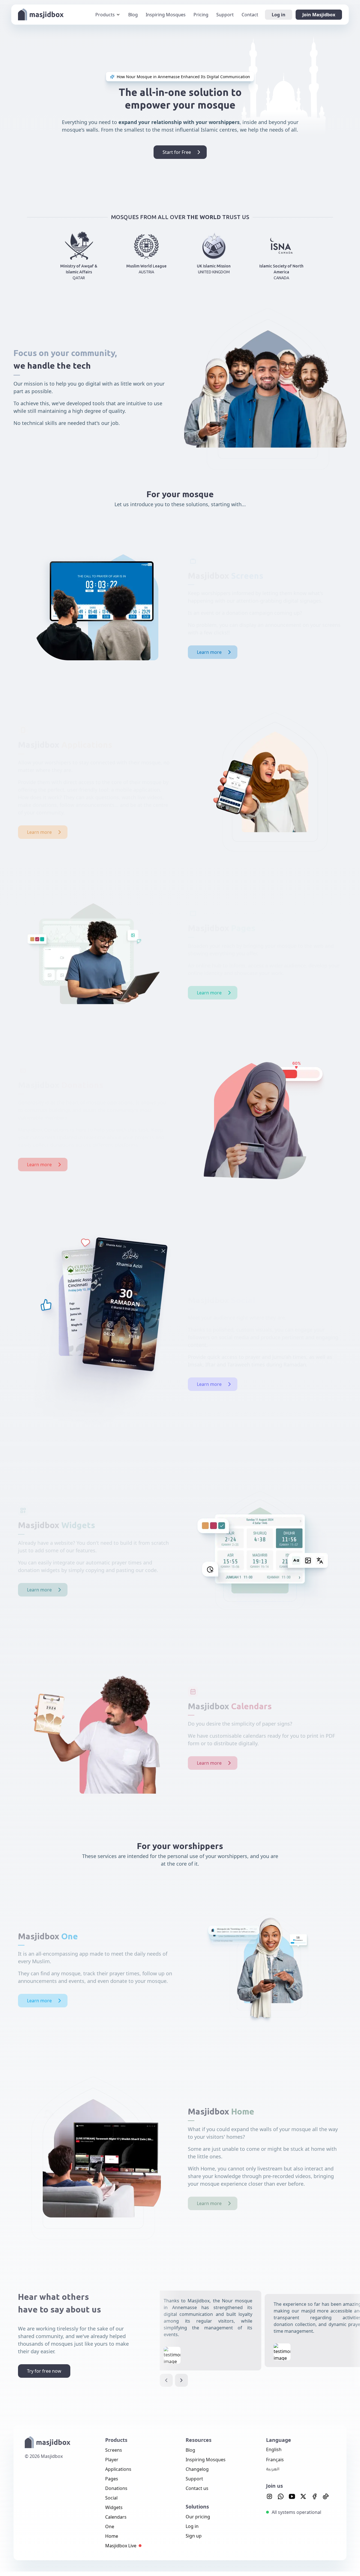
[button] (166, 2380)
